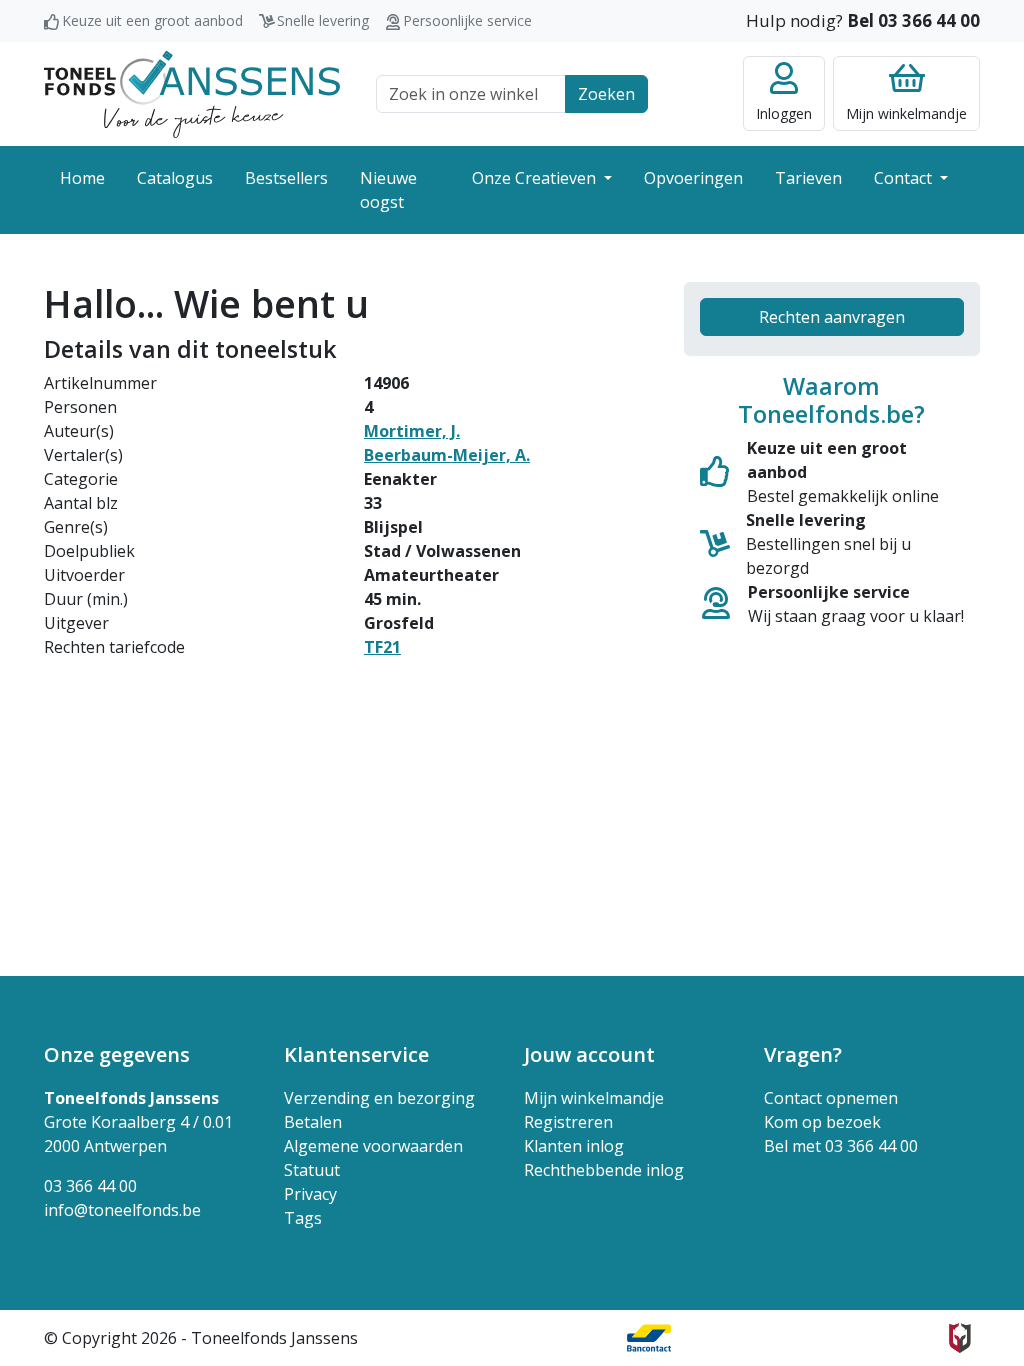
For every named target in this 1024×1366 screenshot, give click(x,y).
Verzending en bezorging (379, 1098)
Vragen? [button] (803, 1054)
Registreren (568, 1122)
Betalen (313, 1122)
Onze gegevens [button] (117, 1054)
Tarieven (808, 178)
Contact (905, 178)
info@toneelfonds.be (122, 1210)
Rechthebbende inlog (604, 1170)
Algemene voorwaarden (373, 1146)
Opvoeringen (693, 178)
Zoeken (606, 94)
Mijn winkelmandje (594, 1098)
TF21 (382, 647)
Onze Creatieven (536, 178)
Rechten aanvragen (832, 317)
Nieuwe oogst (388, 190)
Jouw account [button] (589, 1054)
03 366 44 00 (90, 1186)
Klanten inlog (574, 1146)
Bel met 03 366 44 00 (841, 1146)
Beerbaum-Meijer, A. (447, 455)
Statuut (312, 1170)
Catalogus (175, 178)
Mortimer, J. (412, 431)
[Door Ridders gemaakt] (960, 1338)
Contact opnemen (831, 1098)
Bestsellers (286, 178)
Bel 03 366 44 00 (913, 20)
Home (82, 178)
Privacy (310, 1194)
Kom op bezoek (822, 1122)
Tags (303, 1218)
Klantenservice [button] (356, 1054)
